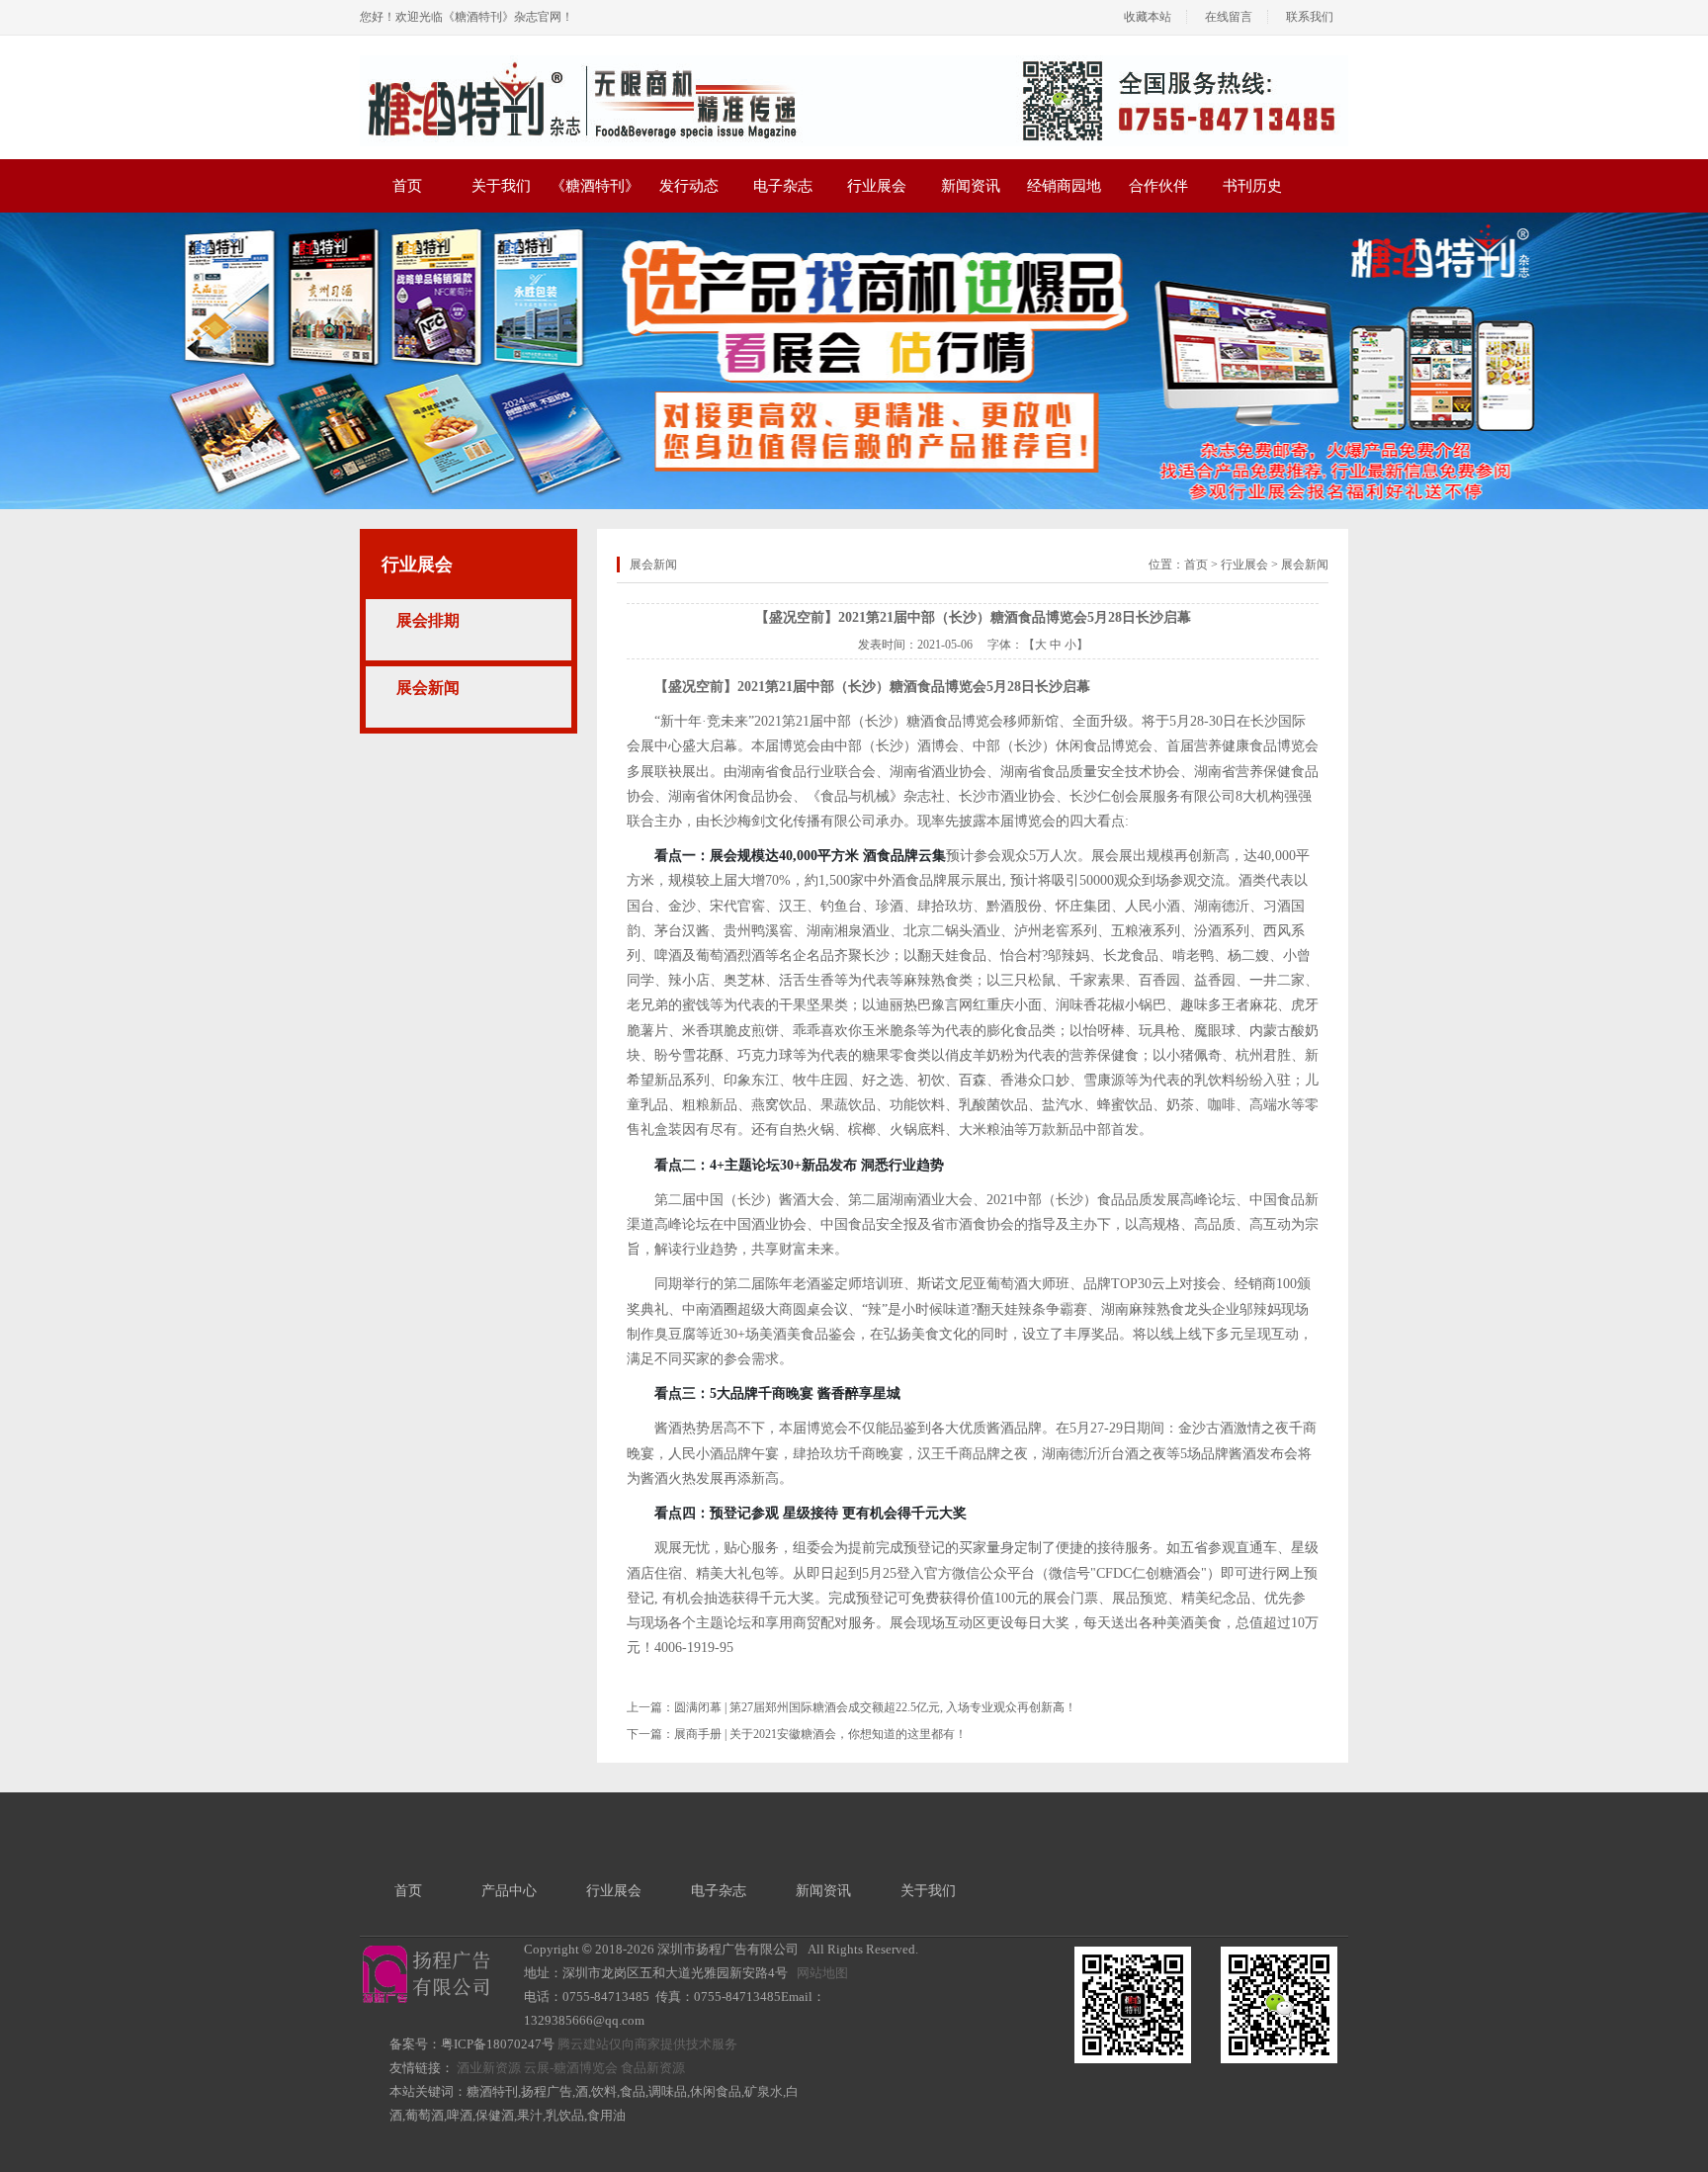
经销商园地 (1064, 186)
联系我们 (1310, 17)
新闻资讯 (971, 186)
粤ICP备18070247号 (498, 2044)
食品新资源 (653, 2068)
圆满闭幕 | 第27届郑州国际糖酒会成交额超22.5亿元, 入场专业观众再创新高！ (875, 1707)
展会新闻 (428, 688)
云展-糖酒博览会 (571, 2068)
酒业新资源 (489, 2068)
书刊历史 (1252, 186)
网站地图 (822, 1973)
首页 (407, 186)
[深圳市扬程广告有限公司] (854, 62)
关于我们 (501, 186)
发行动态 (689, 186)
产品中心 (509, 1891)
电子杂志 (783, 186)
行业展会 (877, 186)
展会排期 (428, 620)
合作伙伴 (1158, 186)
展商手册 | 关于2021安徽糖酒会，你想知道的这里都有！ (820, 1734)
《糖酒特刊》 (595, 186)
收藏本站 (1148, 17)
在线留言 (1229, 17)
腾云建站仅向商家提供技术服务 (647, 2044)
